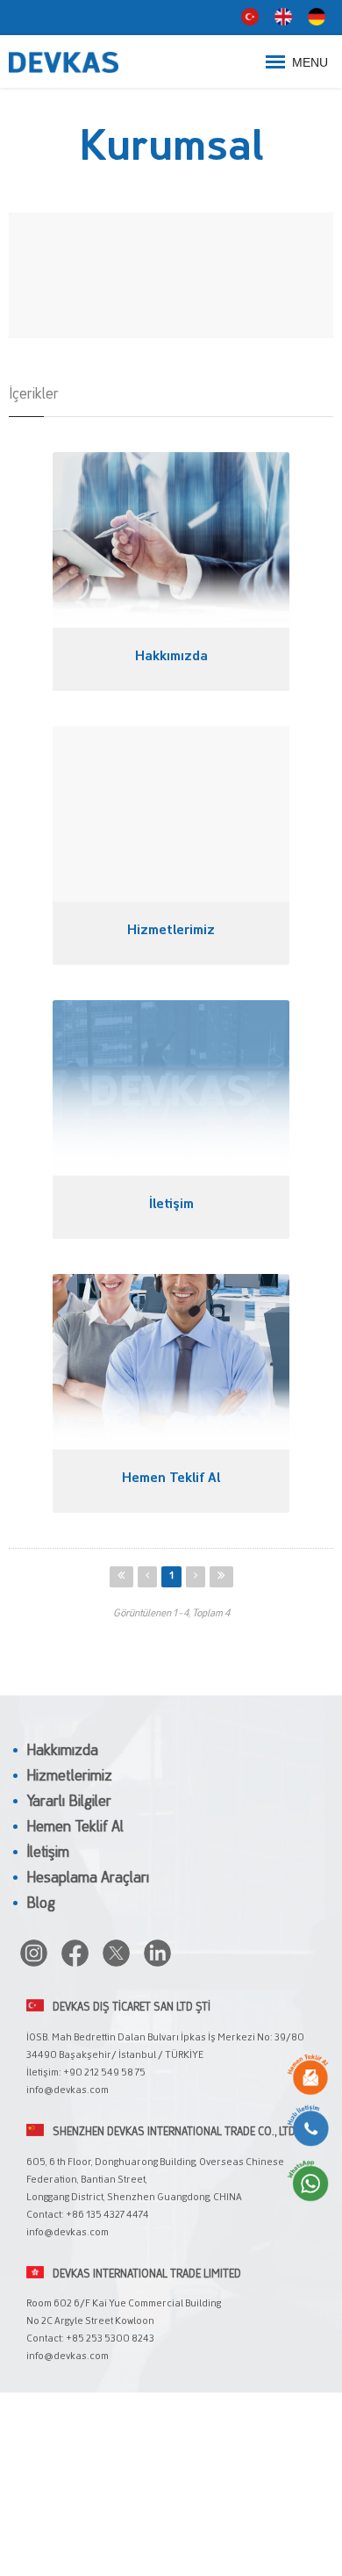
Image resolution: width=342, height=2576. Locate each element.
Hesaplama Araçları (88, 1879)
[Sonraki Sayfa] (196, 1577)
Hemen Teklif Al (75, 1828)
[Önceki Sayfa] (147, 1577)
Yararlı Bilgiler (69, 1802)
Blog (41, 1904)
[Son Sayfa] (221, 1577)
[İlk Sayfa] (121, 1577)
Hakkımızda (62, 1752)
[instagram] (34, 1953)
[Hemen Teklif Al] (171, 1362)
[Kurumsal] (83, 61)
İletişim (48, 1853)
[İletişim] (171, 1088)
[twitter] (116, 1953)
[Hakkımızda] (171, 540)
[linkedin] (157, 1953)
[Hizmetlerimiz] (171, 814)
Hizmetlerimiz (69, 1777)
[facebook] (75, 1953)
